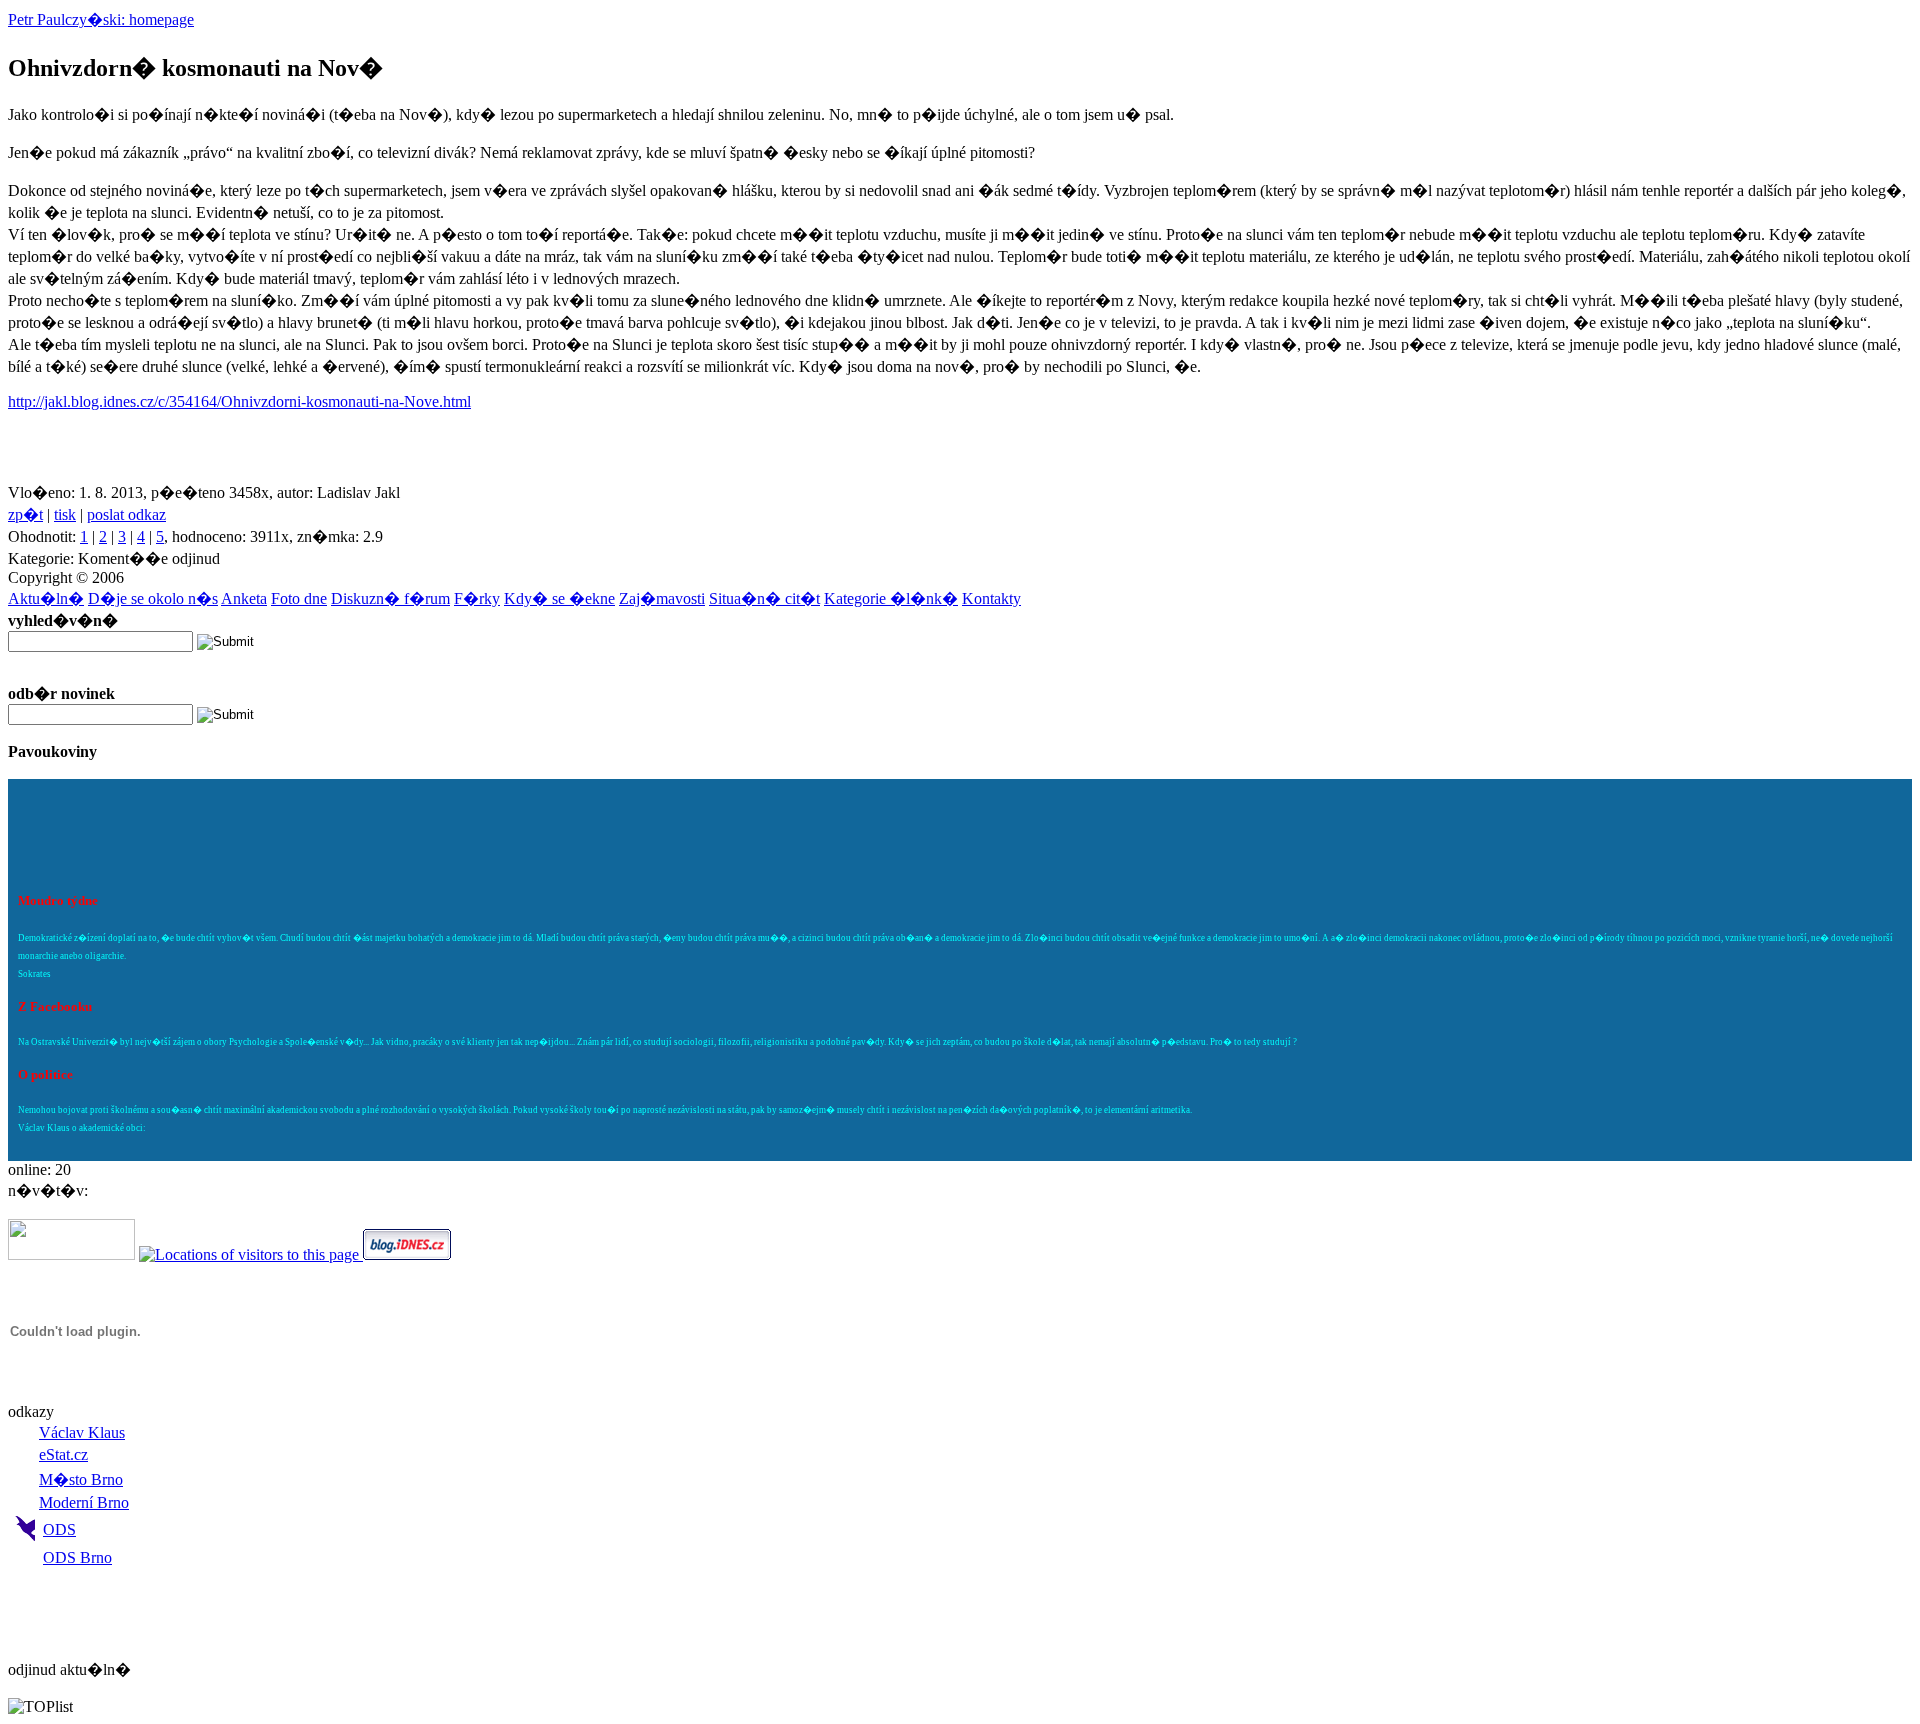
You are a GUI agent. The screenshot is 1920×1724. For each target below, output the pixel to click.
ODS (59, 1529)
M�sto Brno (81, 1479)
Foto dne (299, 598)
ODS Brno (77, 1557)
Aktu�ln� (46, 598)
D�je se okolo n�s (153, 598)
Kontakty (991, 598)
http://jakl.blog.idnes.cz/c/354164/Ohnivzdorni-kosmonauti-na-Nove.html (239, 401)
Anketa (244, 598)
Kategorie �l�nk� (891, 598)
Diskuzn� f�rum (390, 598)
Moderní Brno (84, 1502)
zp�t (25, 514)
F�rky (477, 598)
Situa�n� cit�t (764, 598)
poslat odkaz (126, 514)
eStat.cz (63, 1454)
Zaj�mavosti (662, 598)
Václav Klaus (82, 1432)
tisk (65, 514)
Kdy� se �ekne (559, 598)
